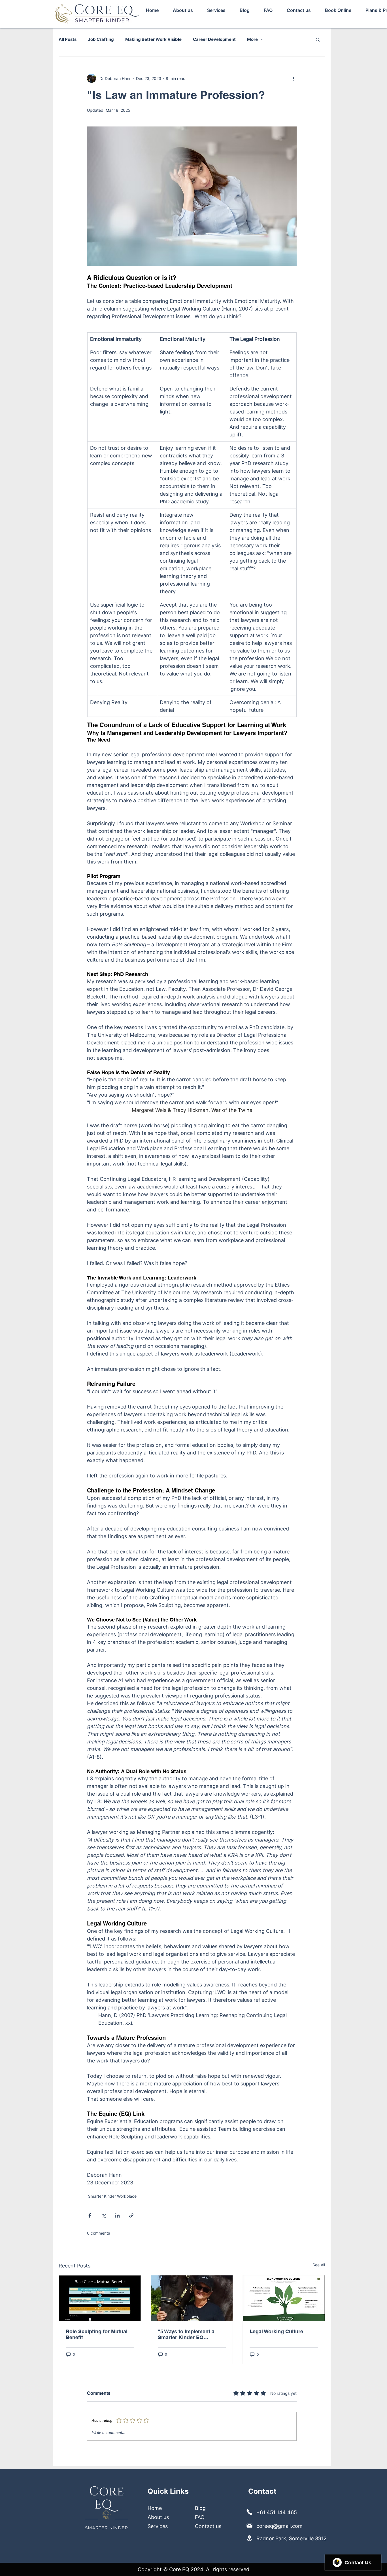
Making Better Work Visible (153, 39)
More (252, 39)
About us (158, 2517)
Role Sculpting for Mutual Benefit (97, 2334)
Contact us (208, 2526)
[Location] (250, 2512)
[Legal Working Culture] (284, 2298)
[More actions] (293, 78)
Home (155, 2508)
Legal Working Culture (276, 2331)
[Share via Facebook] (90, 2215)
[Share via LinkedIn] (117, 2215)
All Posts (68, 39)
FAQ (200, 2517)
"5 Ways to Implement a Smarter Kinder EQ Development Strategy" (186, 2334)
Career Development (214, 39)
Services (158, 2526)
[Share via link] (131, 2215)
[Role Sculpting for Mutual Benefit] (100, 2298)
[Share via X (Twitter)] (104, 2215)
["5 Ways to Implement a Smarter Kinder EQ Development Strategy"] (192, 2298)
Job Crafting (101, 39)
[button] (318, 39)
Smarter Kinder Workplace (112, 2196)
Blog (200, 2508)
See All (319, 2265)
